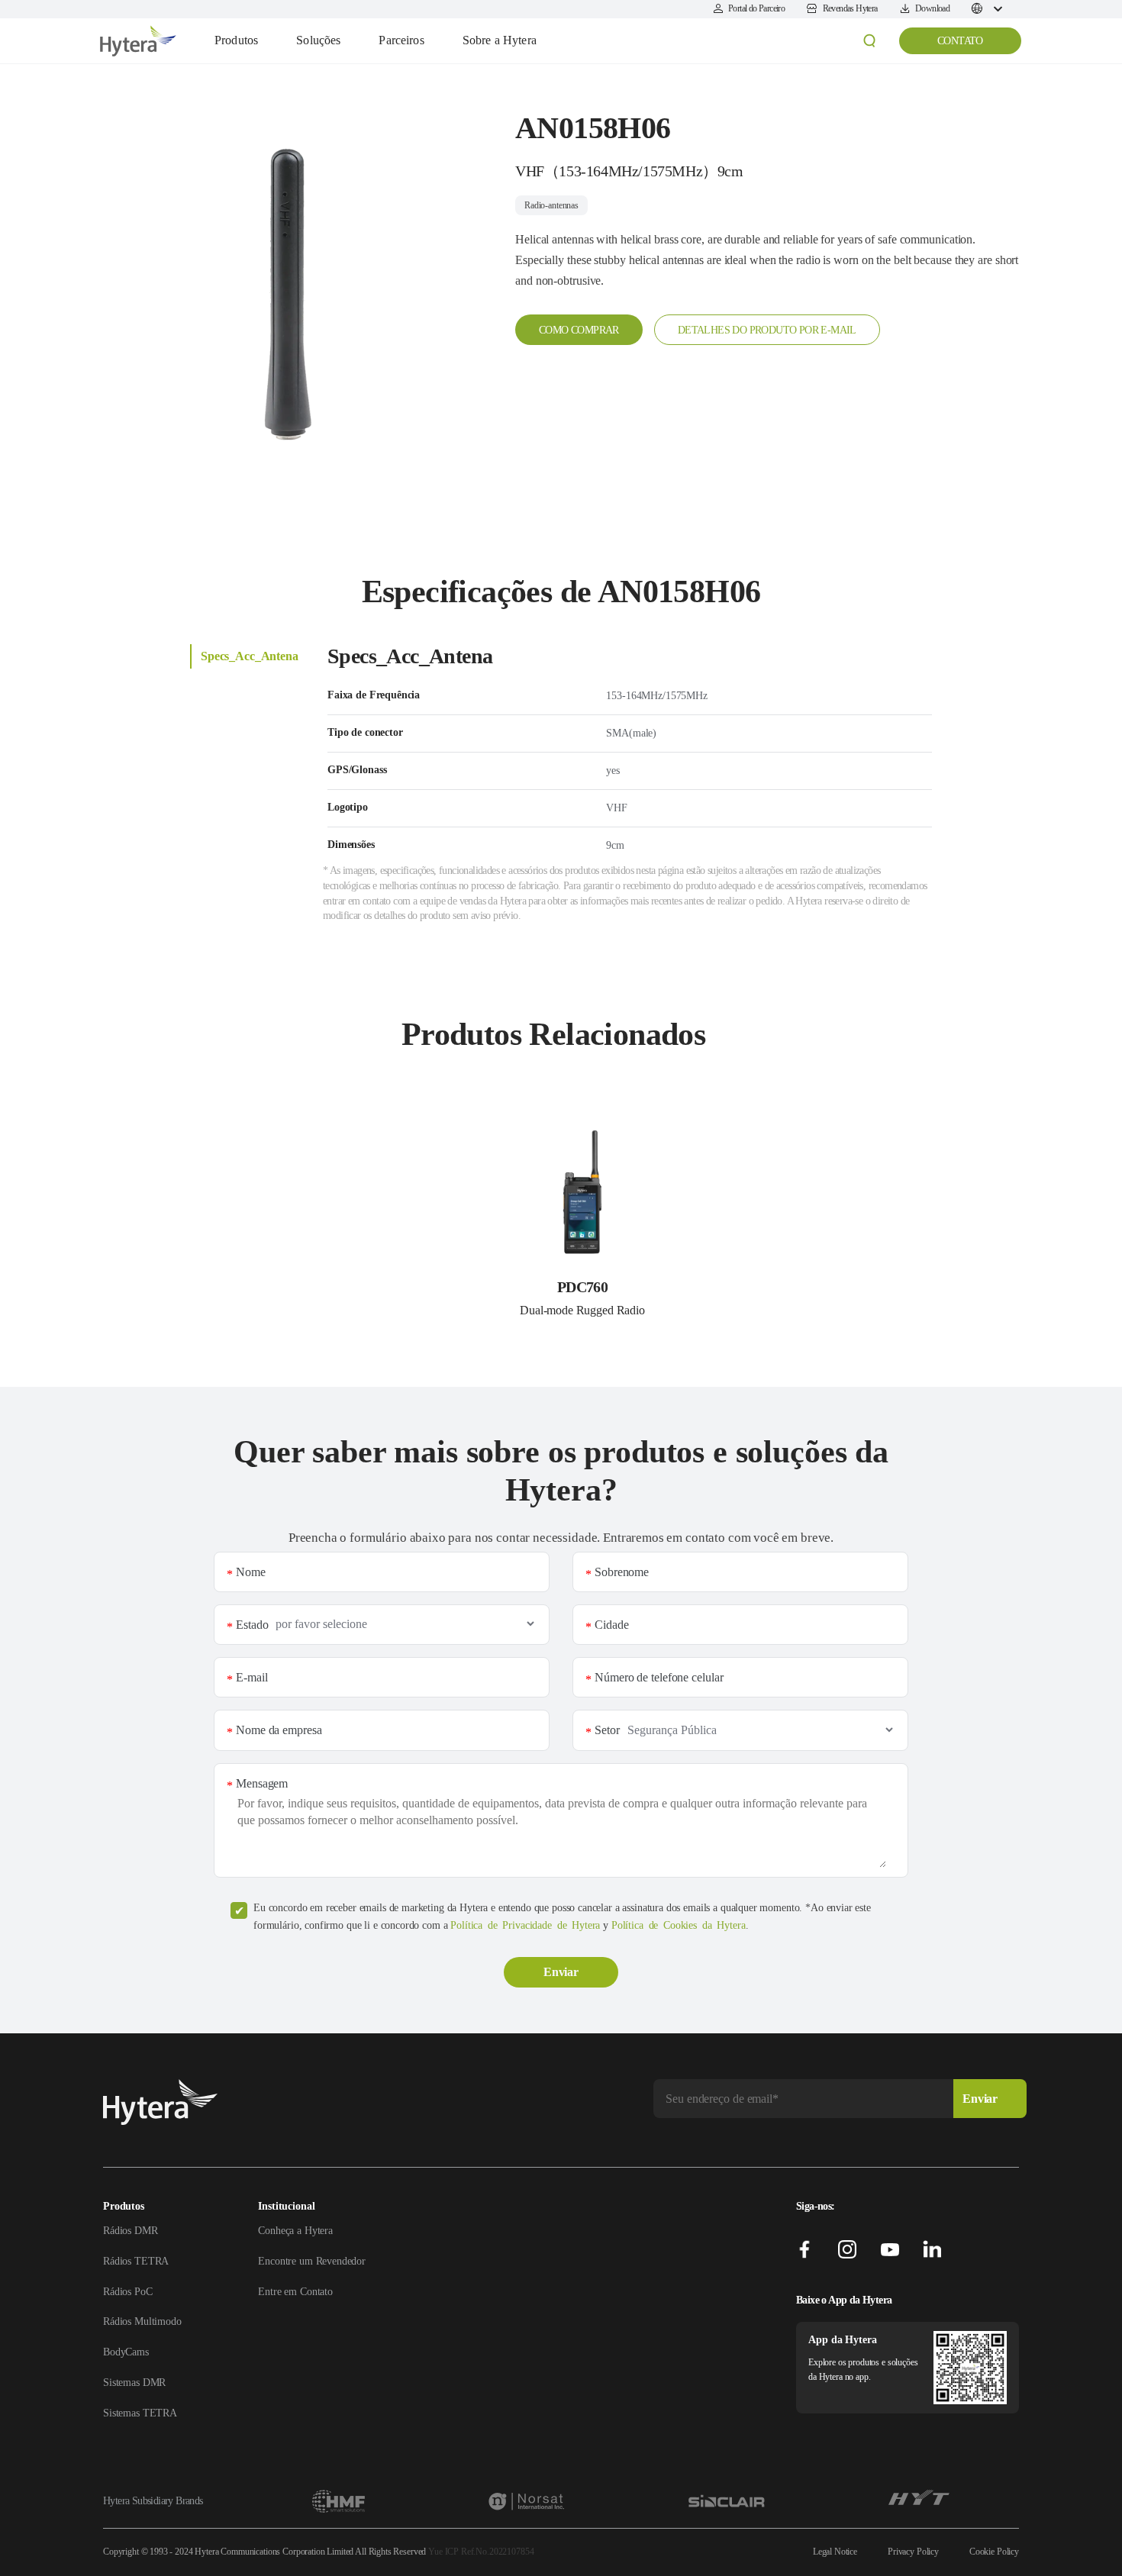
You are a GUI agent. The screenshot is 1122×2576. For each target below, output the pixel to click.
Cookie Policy (994, 2552)
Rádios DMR (131, 2231)
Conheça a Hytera (295, 2231)
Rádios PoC (128, 2292)
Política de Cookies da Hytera (679, 1925)
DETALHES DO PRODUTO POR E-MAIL (767, 330)
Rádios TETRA (136, 2261)
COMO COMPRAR (579, 330)
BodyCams (126, 2352)
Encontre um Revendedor (312, 2261)
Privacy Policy (913, 2552)
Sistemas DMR (134, 2383)
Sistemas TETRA (140, 2413)
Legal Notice (835, 2552)
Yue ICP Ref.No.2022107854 (481, 2552)
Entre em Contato (295, 2292)
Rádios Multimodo (142, 2321)
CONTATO (960, 41)
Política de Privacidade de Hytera (525, 1925)
